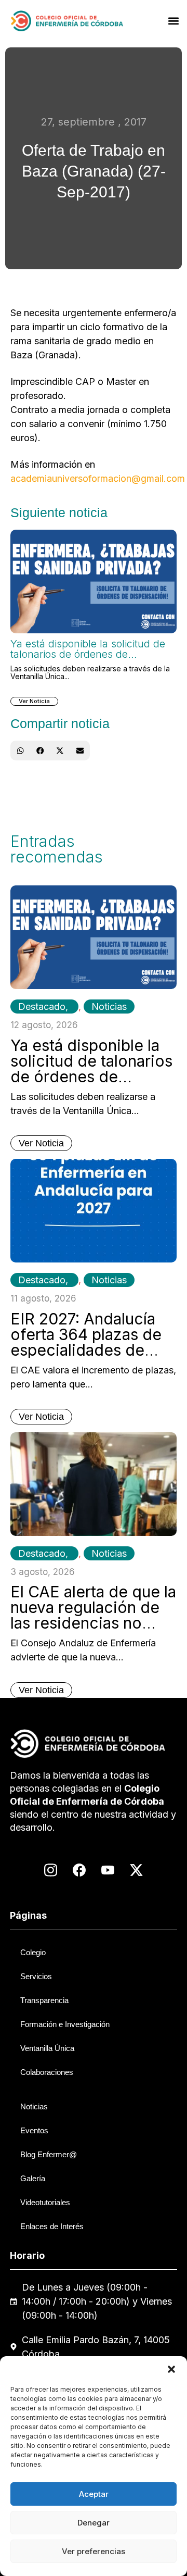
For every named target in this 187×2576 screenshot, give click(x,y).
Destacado (42, 1006)
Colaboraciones (47, 2072)
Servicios (36, 1976)
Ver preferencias (94, 2551)
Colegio (33, 1952)
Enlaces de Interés (52, 2226)
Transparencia (44, 2000)
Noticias (109, 1006)
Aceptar (94, 2494)
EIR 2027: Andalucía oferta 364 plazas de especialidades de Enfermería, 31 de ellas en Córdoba (93, 1350)
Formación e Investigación (65, 2024)
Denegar (94, 2523)
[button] (171, 2369)
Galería (33, 2178)
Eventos (34, 2130)
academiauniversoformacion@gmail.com (98, 478)
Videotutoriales (45, 2202)
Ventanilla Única (47, 2048)
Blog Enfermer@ (49, 2154)
